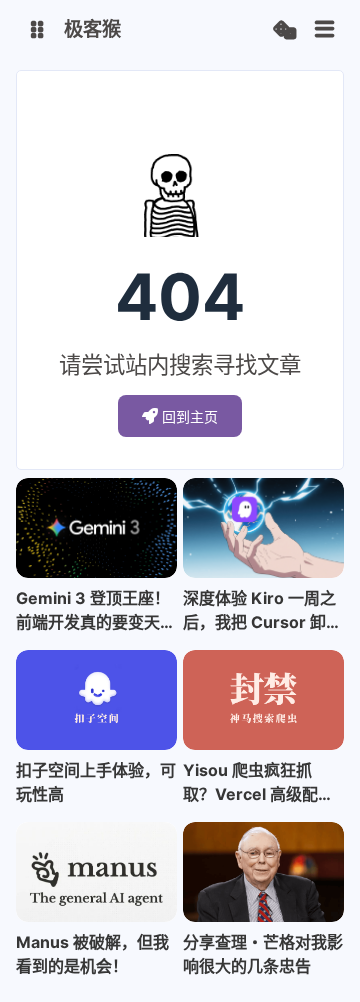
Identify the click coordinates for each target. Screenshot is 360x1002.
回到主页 (190, 416)
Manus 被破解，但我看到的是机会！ (92, 954)
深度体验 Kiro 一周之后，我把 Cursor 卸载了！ (262, 611)
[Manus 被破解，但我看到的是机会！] (96, 872)
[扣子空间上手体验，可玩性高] (96, 700)
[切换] (325, 30)
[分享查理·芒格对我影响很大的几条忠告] (263, 872)
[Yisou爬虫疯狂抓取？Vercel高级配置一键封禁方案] (263, 700)
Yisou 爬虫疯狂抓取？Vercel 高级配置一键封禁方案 (258, 783)
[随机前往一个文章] (284, 30)
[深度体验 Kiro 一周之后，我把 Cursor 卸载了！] (263, 528)
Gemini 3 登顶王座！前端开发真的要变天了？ (93, 611)
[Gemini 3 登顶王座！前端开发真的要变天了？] (96, 528)
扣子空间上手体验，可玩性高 (96, 782)
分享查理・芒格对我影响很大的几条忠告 (263, 954)
